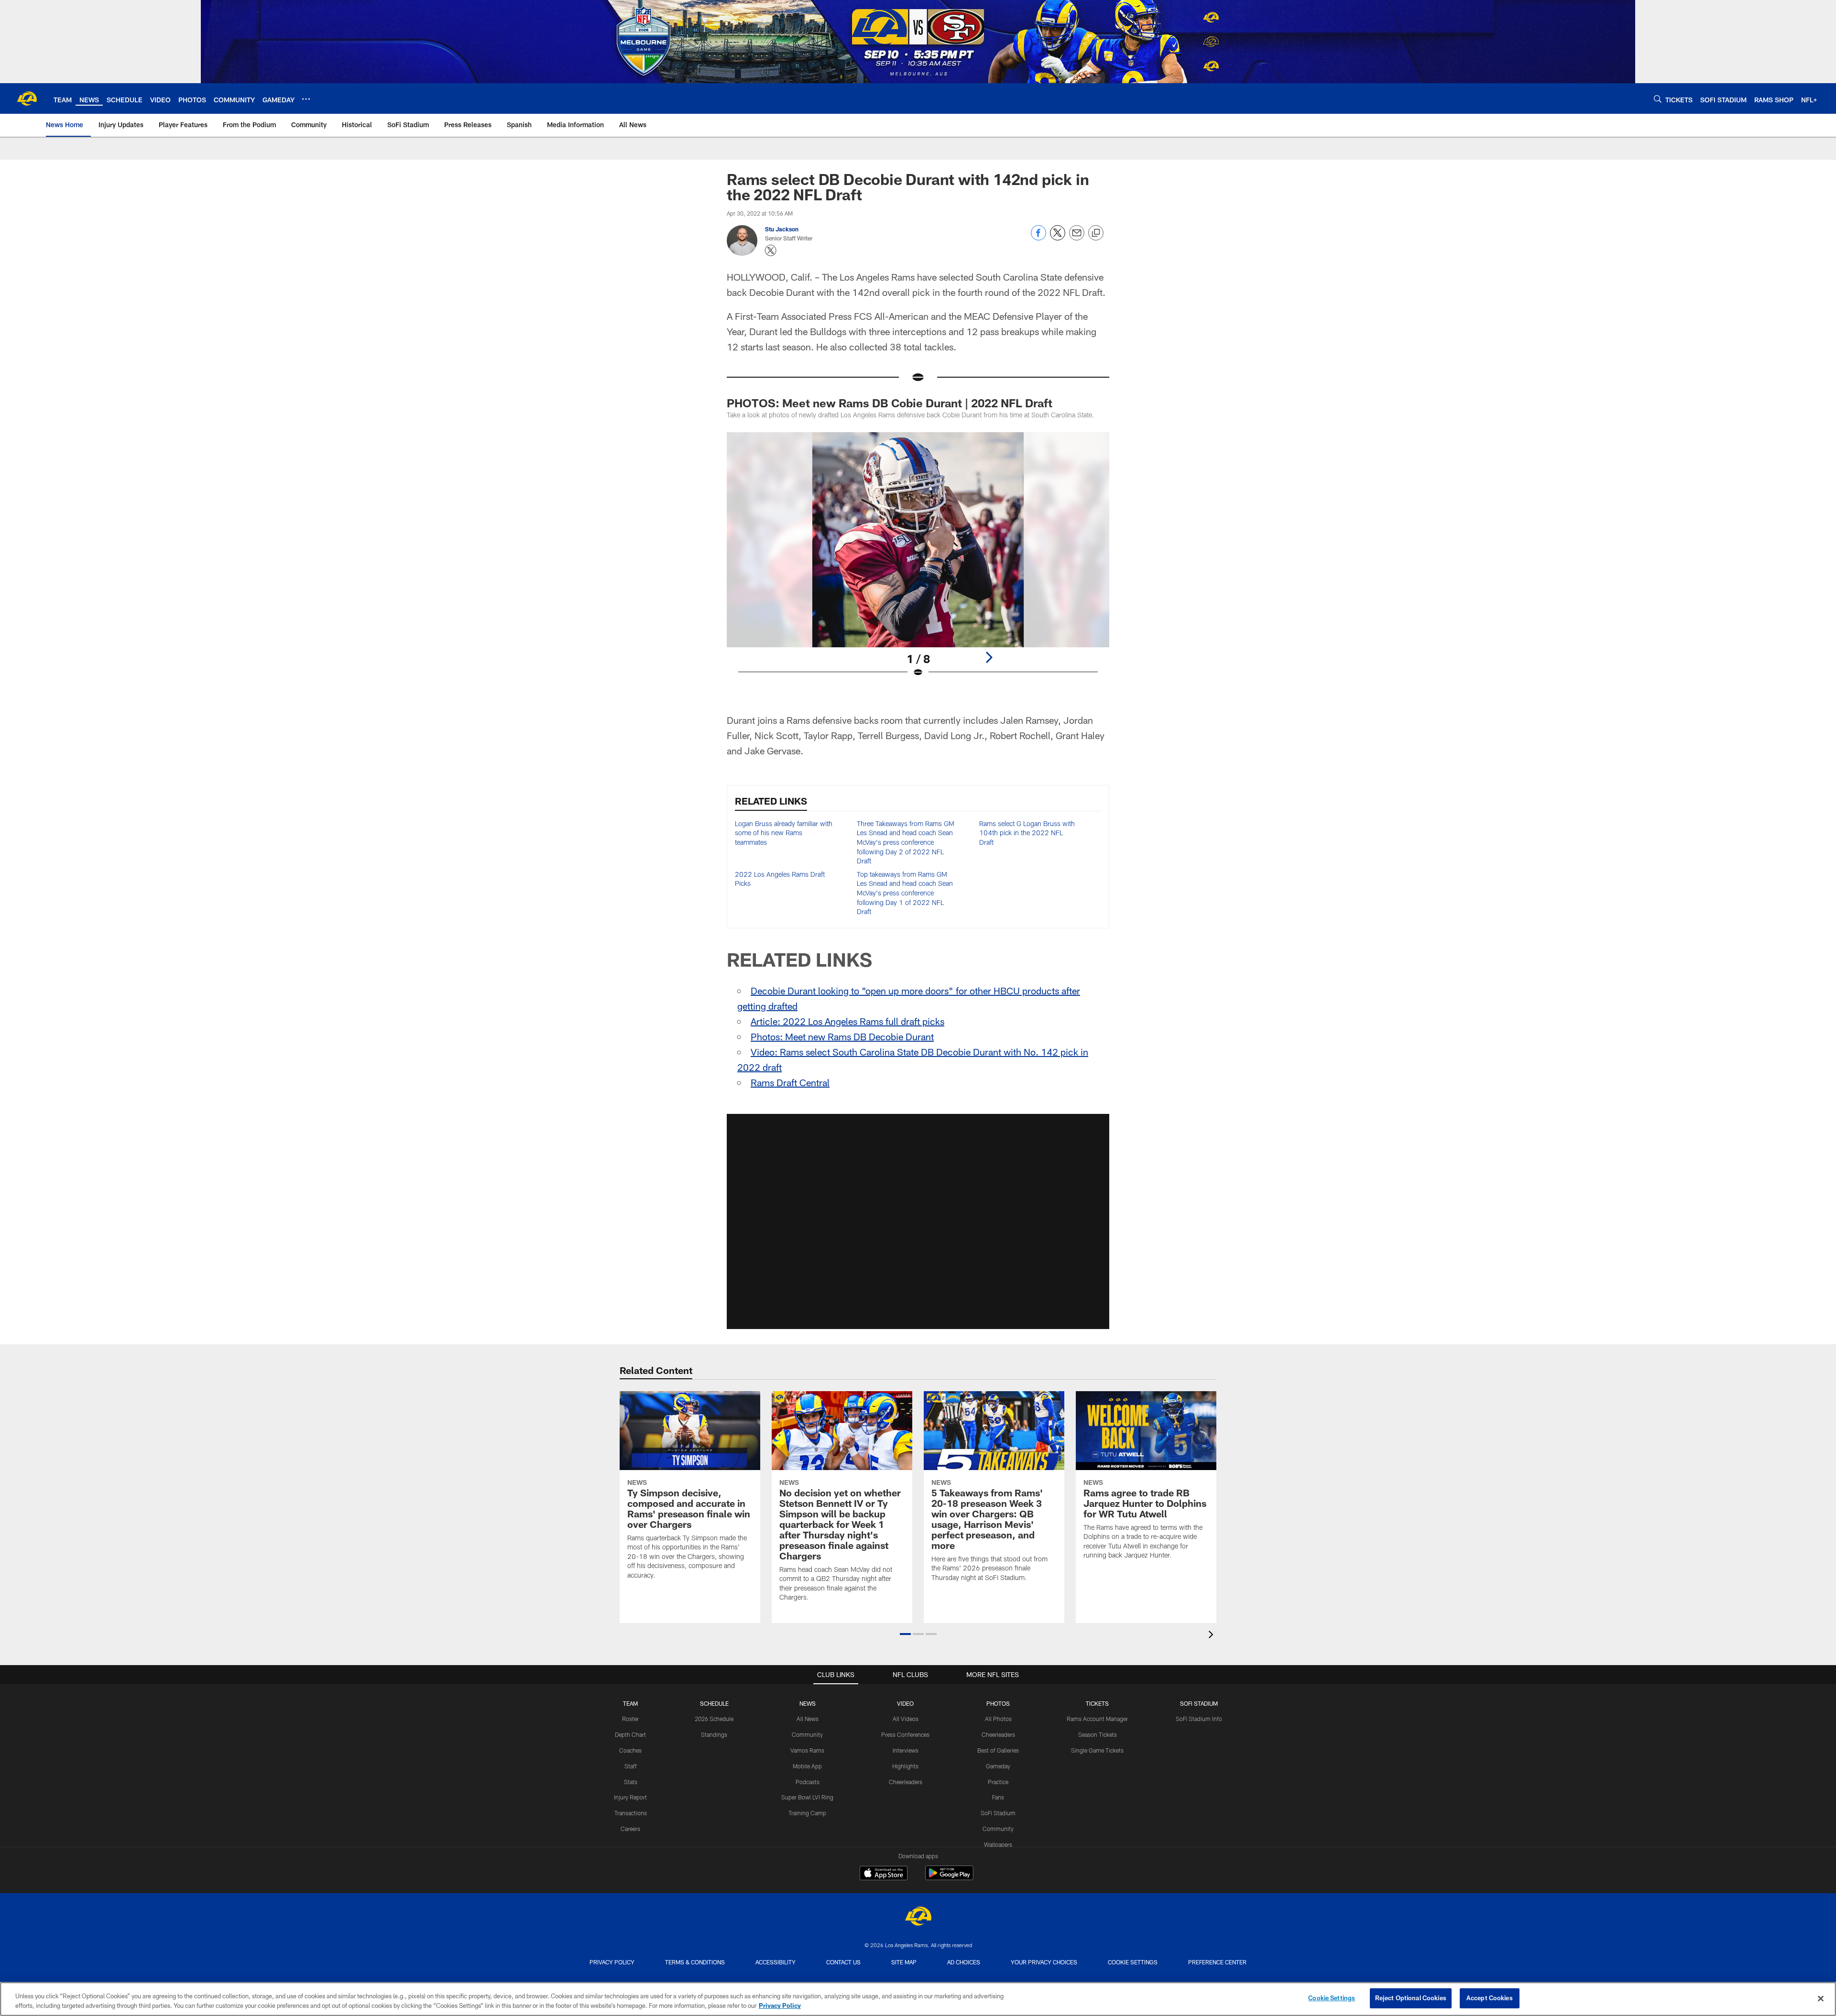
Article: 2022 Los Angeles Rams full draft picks (847, 1021)
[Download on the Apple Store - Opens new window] (884, 1874)
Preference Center (1217, 1962)
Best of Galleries (998, 1750)
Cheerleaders (906, 1782)
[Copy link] (1096, 233)
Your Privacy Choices (1044, 1962)
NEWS (808, 1703)
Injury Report (630, 1797)
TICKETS (1097, 1703)
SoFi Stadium (998, 1813)
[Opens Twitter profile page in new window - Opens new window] (771, 251)
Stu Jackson (782, 229)
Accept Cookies (1490, 1998)
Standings (714, 1734)
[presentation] (1213, 1636)
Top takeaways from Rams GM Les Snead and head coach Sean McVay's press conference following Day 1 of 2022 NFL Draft (905, 893)
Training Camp (807, 1813)
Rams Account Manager (1097, 1719)
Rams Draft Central (790, 1082)
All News (808, 1719)
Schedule (714, 1703)
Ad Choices (964, 1962)
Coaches (630, 1750)
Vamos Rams (807, 1750)
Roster (630, 1719)
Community (807, 1734)
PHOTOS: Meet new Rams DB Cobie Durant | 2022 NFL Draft (890, 403)
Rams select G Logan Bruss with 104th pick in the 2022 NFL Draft (1027, 833)
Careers (630, 1829)
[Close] (1821, 1998)
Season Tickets (1098, 1734)
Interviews (906, 1750)
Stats (631, 1782)
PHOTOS (998, 1703)
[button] (918, 1221)
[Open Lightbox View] (918, 561)
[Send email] (1077, 238)
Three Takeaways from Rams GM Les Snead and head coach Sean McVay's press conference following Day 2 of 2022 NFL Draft (906, 842)
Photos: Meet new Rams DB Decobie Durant (842, 1036)
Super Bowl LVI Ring (807, 1797)
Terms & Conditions (695, 1962)
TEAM (630, 1703)
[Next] (989, 657)
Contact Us (843, 1962)
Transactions (631, 1813)
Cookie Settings (1133, 1962)
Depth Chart (630, 1734)
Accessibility (776, 1962)
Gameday (998, 1766)
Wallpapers (998, 1844)
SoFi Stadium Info (1199, 1719)
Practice (998, 1782)
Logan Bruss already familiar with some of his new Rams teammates (784, 833)
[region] (918, 1999)
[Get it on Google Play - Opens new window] (949, 1878)
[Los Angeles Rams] (918, 1917)
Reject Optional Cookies (1411, 1998)
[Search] (1658, 99)
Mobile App (807, 1766)
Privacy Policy (612, 1962)
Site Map (904, 1962)
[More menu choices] (306, 99)
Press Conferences (905, 1734)
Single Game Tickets (1097, 1750)
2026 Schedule (714, 1719)
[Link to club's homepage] (27, 98)
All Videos (906, 1719)
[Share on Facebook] (1038, 238)
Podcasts (808, 1782)
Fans (998, 1797)
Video (905, 1703)
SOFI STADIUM (1199, 1703)
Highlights (905, 1766)
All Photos (998, 1719)
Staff (631, 1766)
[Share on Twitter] (1058, 238)
